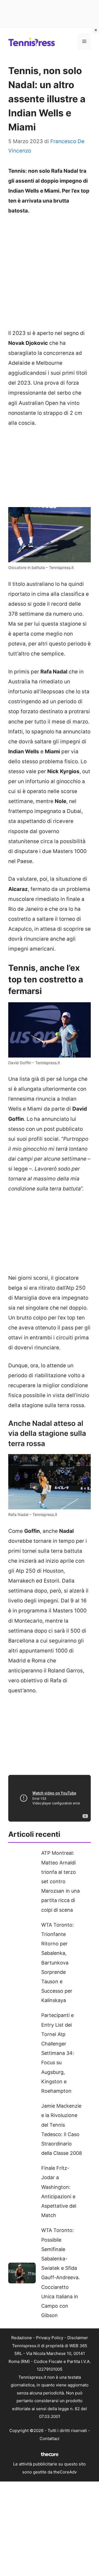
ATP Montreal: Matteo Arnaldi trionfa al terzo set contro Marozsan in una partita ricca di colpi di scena (61, 1881)
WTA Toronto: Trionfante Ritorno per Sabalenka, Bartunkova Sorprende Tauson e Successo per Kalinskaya (57, 1963)
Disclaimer (78, 2338)
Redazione (22, 2338)
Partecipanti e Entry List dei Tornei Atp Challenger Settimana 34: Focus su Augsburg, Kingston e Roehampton (58, 2053)
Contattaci (50, 2439)
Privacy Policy (50, 2338)
